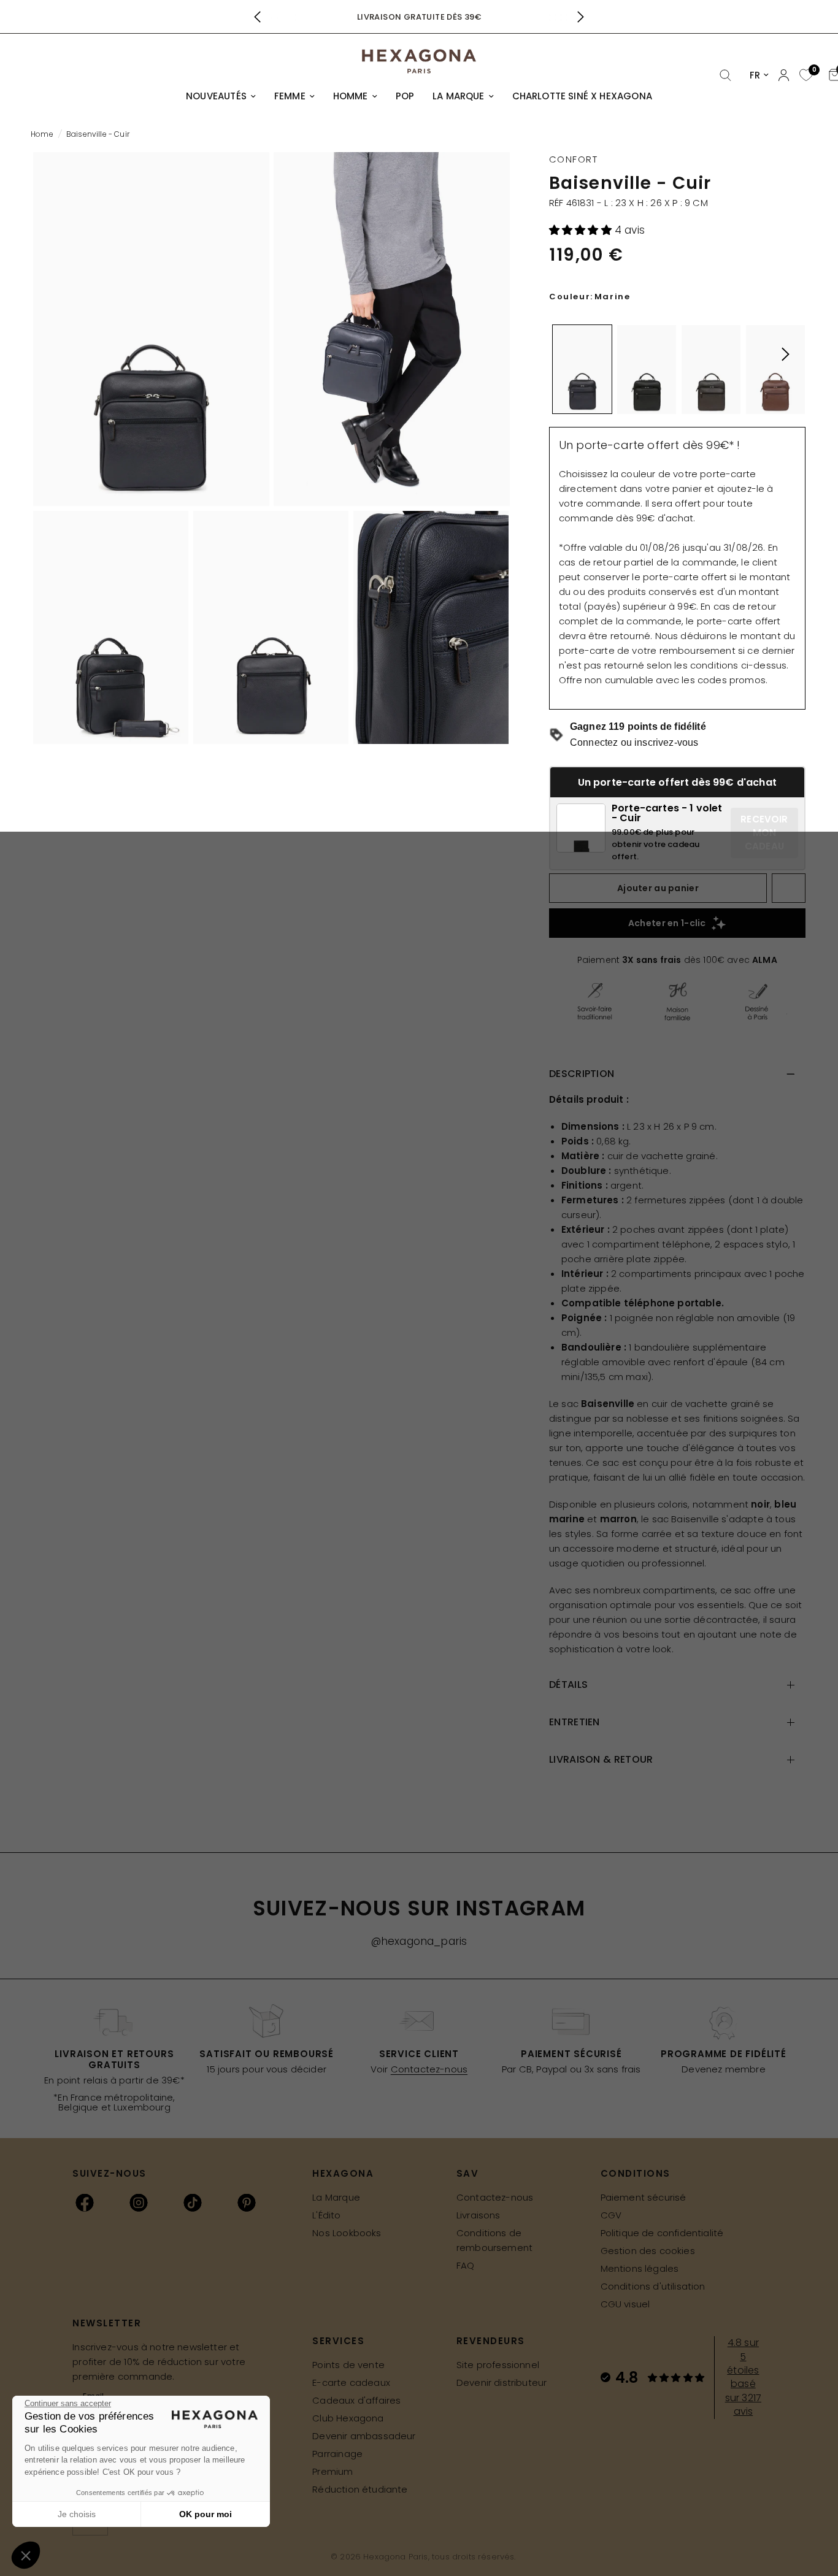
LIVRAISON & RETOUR (601, 1759)
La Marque (336, 2197)
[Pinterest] (247, 2202)
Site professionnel (498, 2365)
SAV (468, 2173)
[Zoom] (151, 329)
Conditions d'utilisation (653, 2286)
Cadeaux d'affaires (356, 2400)
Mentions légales (640, 2268)
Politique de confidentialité (662, 2233)
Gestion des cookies (648, 2251)
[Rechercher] (725, 76)
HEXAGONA (343, 2173)
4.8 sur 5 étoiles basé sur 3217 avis (743, 2377)
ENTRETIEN (575, 1722)
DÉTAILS (568, 1685)
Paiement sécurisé (644, 2197)
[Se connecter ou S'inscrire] (784, 75)
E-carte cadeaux (351, 2382)
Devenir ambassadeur (364, 2436)
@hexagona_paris (419, 1941)
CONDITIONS (636, 2173)
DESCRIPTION (582, 1074)
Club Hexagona (348, 2418)
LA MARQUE (459, 96)
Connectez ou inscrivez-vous (634, 742)
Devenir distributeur (502, 2382)
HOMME (351, 96)
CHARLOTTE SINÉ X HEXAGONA (582, 96)
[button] (582, 230)
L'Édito (326, 2215)
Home (42, 134)
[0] (805, 76)
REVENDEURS (491, 2341)
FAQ (466, 2265)
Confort (574, 159)
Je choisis (77, 2514)
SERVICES (338, 2341)
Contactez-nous (429, 2069)
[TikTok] (193, 2202)
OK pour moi (206, 2514)
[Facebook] (85, 2202)
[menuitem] (221, 96)
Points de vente (348, 2365)
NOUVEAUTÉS (216, 96)
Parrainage (337, 2454)
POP (405, 96)
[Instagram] (139, 2202)
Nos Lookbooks (347, 2233)
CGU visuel (625, 2304)
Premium (333, 2471)
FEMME (290, 96)
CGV (611, 2215)
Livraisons (479, 2215)
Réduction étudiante (360, 2489)
